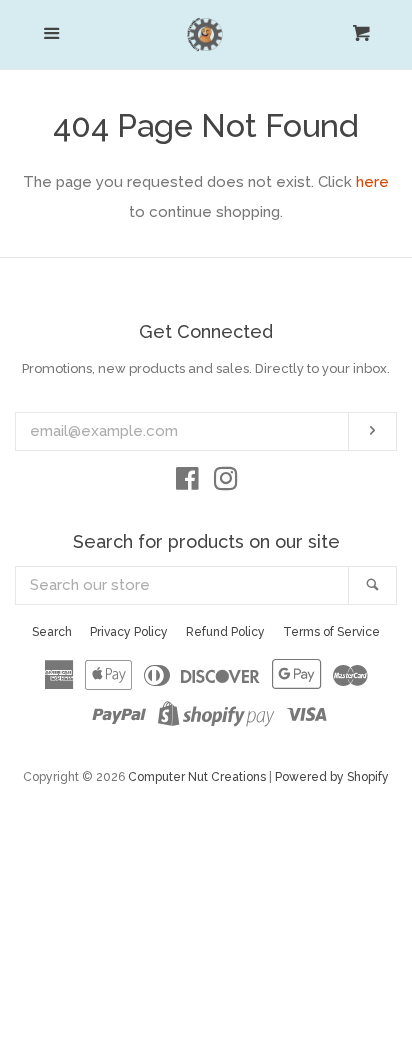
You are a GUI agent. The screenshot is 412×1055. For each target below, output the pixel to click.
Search (52, 632)
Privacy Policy (129, 632)
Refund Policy (225, 632)
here (372, 182)
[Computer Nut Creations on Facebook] (187, 483)
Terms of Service (331, 632)
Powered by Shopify (332, 777)
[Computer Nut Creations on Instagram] (226, 483)
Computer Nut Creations (197, 777)
